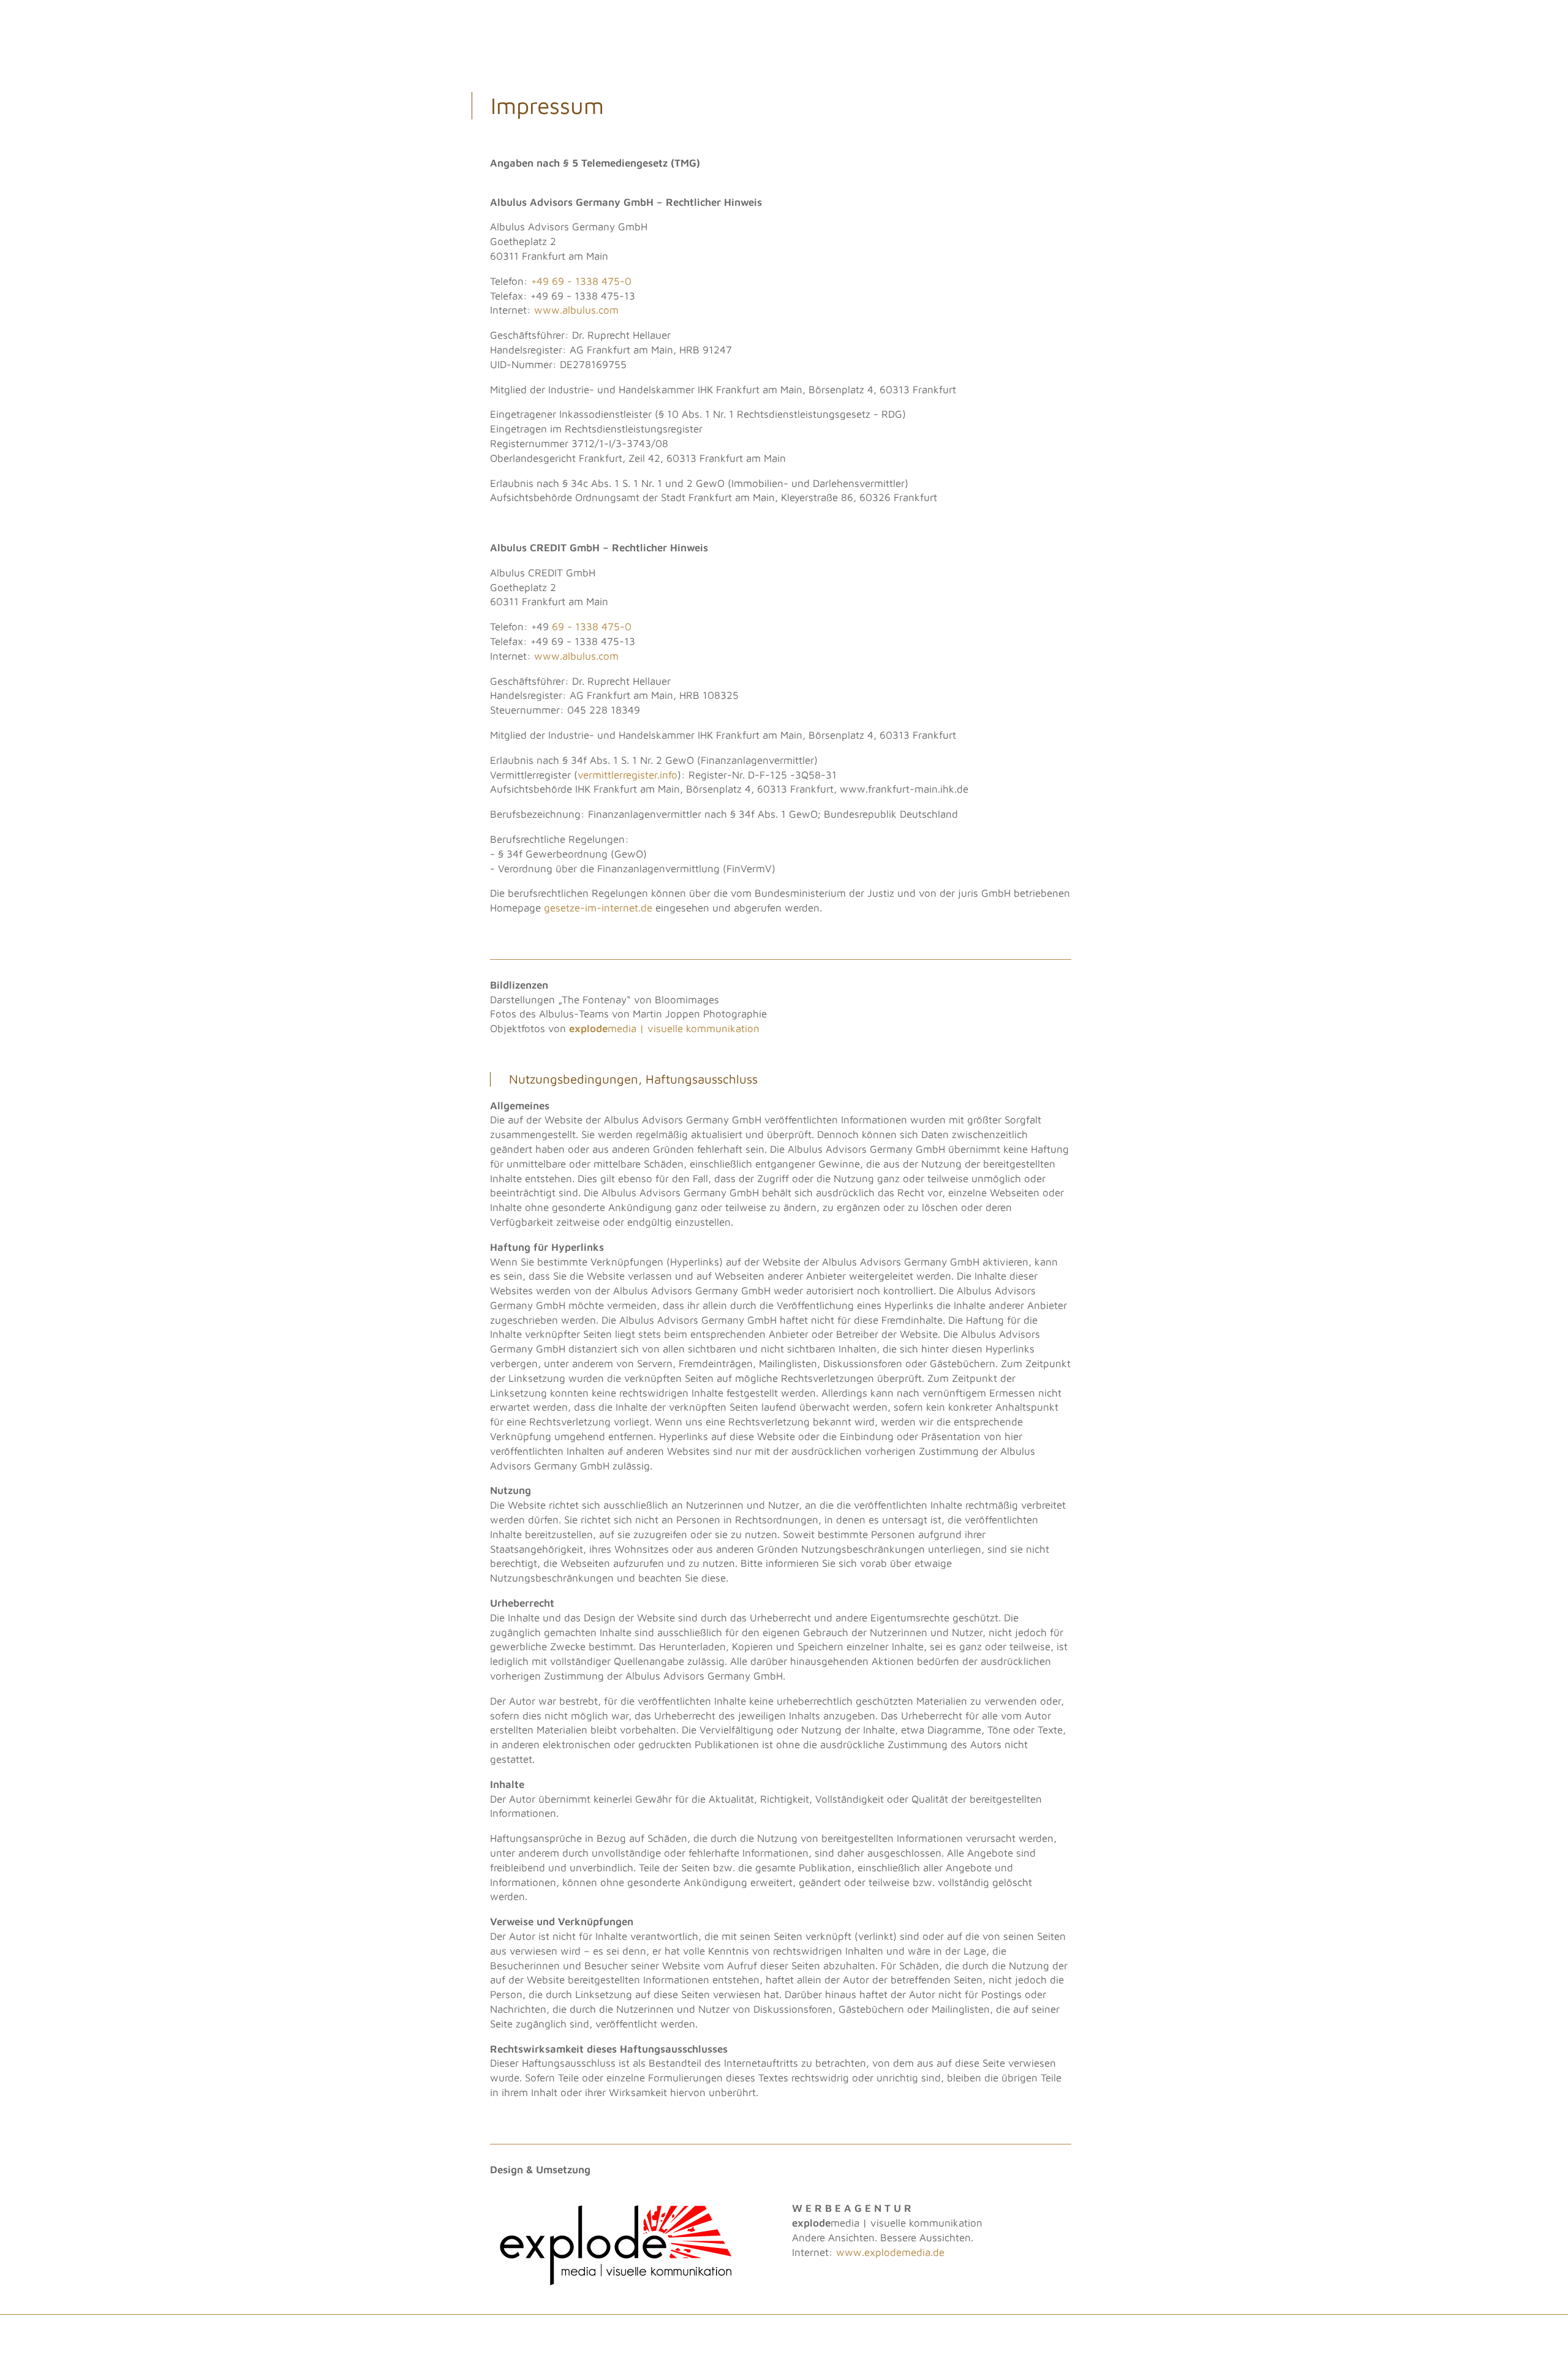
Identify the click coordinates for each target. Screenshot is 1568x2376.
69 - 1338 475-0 (592, 627)
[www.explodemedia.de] (616, 2285)
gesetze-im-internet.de (598, 908)
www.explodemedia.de (890, 2252)
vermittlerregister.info (628, 775)
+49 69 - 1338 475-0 (581, 281)
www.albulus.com (576, 310)
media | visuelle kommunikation (664, 1028)
